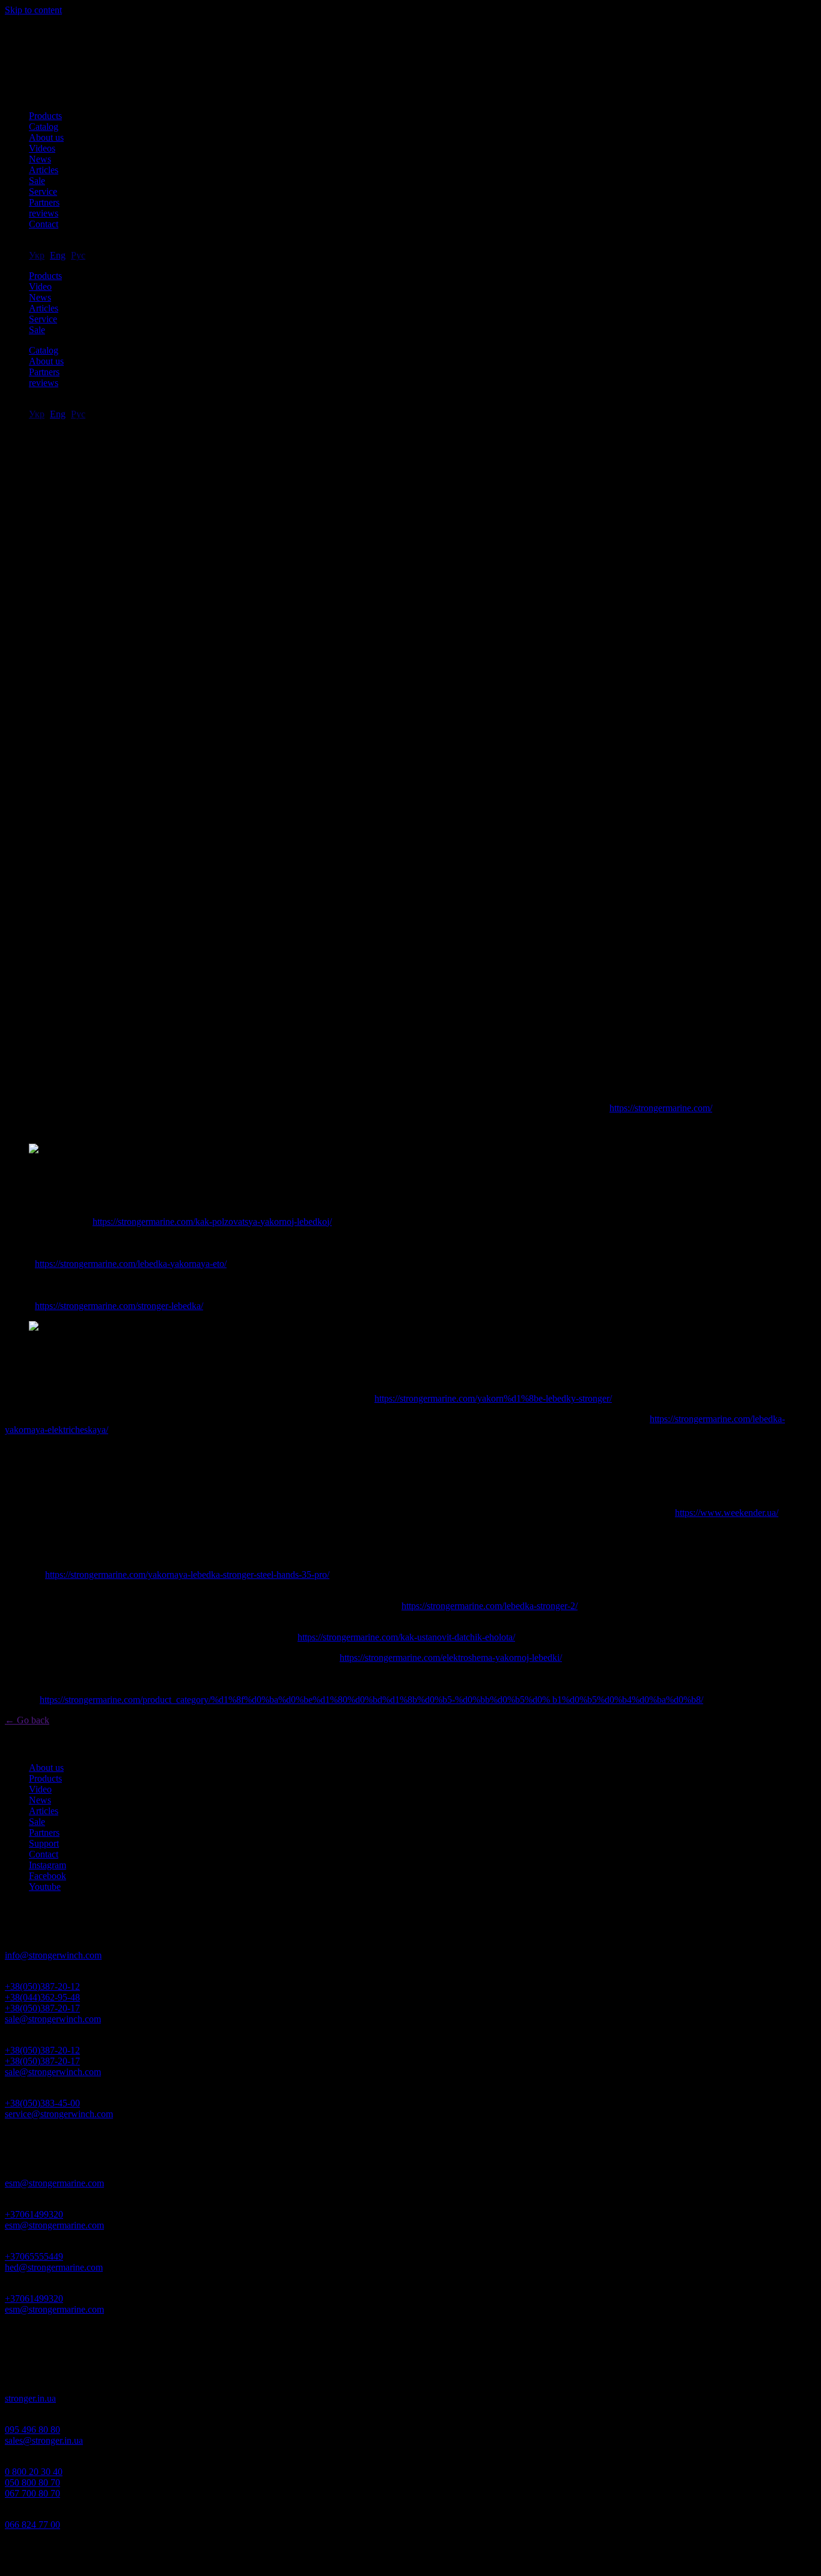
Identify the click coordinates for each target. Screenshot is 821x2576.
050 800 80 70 (32, 2482)
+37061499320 (34, 2214)
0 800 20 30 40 (34, 2472)
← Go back (27, 1720)
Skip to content (33, 10)
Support (44, 1843)
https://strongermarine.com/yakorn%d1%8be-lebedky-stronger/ (493, 1398)
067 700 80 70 (32, 2493)
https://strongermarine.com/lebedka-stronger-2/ (490, 1606)
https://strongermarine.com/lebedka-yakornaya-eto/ (131, 1264)
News (40, 159)
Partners (44, 202)
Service (43, 192)
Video (40, 287)
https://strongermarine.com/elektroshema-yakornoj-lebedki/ (451, 1658)
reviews (44, 213)
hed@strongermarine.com (54, 2267)
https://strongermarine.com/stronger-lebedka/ (119, 1306)
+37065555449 (34, 2256)
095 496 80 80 (32, 2430)
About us (46, 137)
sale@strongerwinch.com (53, 2019)
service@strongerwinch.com (59, 2114)
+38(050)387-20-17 (42, 2008)
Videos (42, 148)
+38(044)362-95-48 (42, 1997)
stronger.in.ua (30, 2398)
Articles (44, 170)
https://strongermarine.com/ (661, 1108)
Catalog (44, 127)
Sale (37, 181)
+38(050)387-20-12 (42, 1986)
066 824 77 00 (32, 2525)
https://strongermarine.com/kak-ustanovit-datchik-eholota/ (406, 1637)
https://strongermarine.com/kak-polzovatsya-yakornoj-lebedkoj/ (212, 1222)
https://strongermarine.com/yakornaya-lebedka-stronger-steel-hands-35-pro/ (187, 1575)
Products (45, 116)
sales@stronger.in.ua (44, 2440)
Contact (44, 224)
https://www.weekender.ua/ (727, 1513)
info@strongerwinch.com (53, 1955)
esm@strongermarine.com (54, 2183)
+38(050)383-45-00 (42, 2103)
